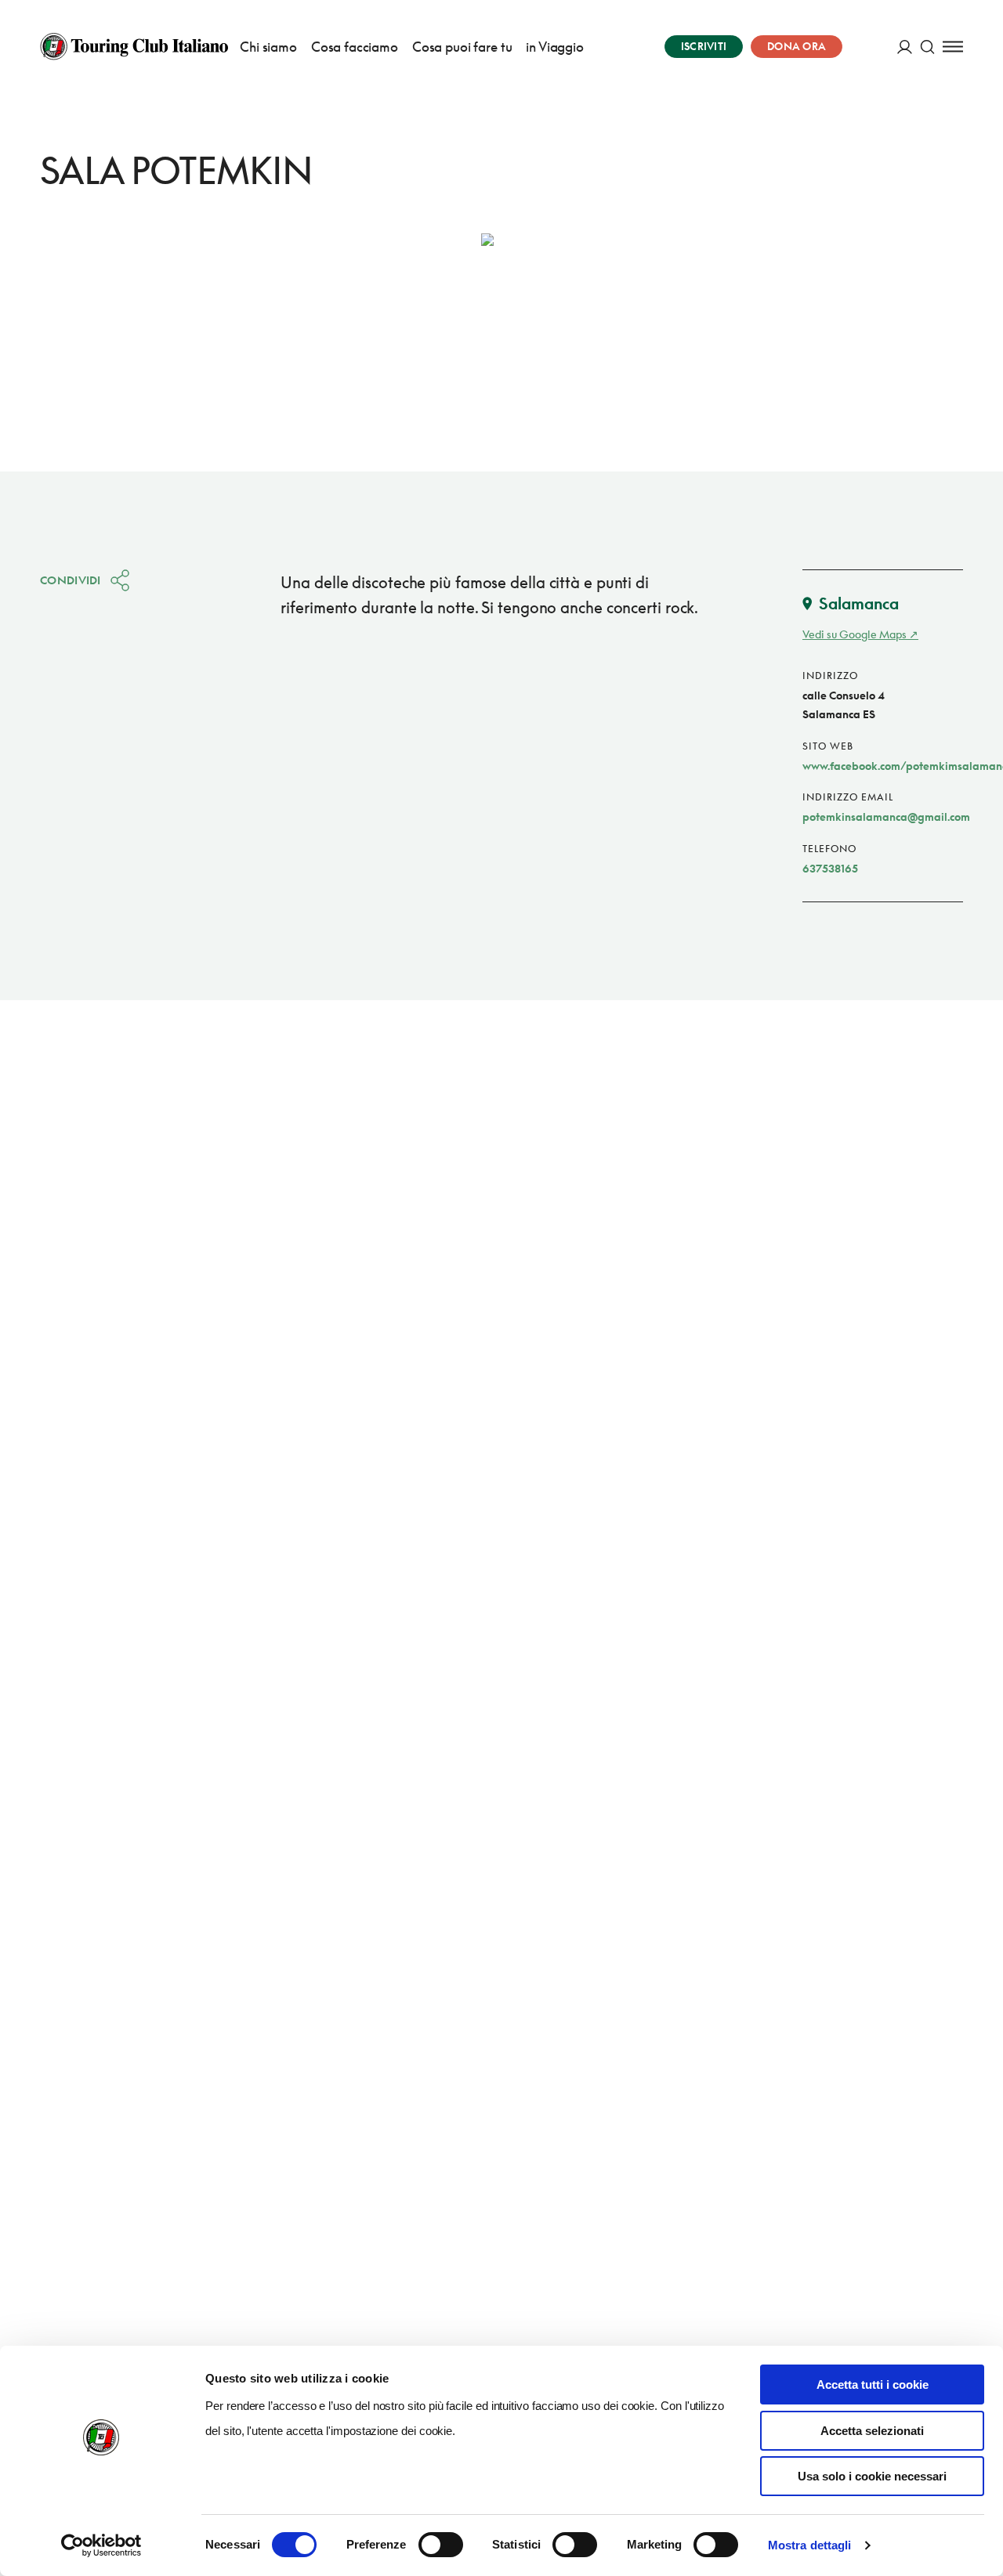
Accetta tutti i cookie (873, 2385)
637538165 (830, 868)
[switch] (441, 2545)
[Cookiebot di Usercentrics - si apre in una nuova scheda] (101, 2545)
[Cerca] (927, 47)
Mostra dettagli (810, 2545)
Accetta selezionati (872, 2431)
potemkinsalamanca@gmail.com (886, 817)
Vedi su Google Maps (855, 634)
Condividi (71, 580)
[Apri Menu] (953, 47)
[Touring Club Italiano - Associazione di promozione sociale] (134, 46)
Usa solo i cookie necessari (872, 2476)
